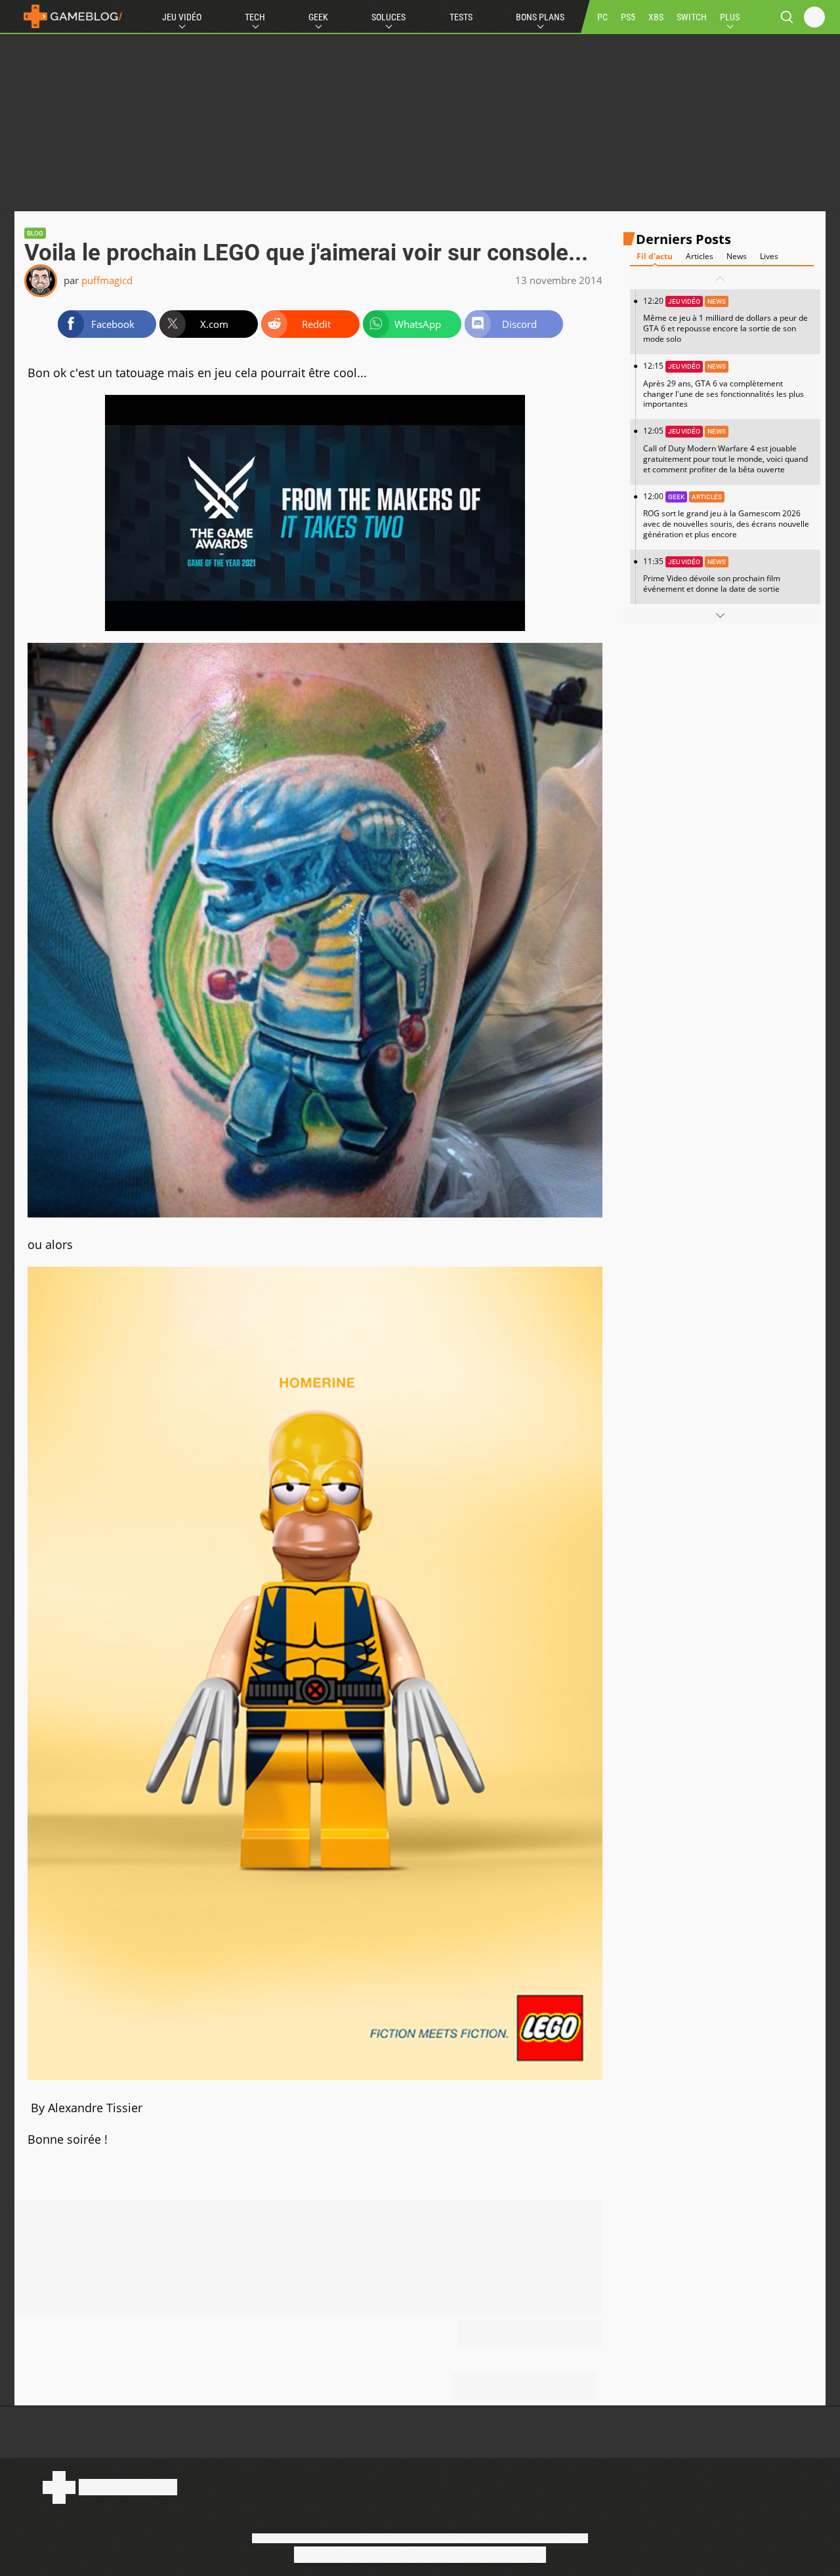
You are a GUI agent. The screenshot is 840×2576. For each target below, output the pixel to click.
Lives (769, 257)
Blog (35, 233)
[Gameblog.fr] (70, 16)
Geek (318, 17)
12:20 (725, 320)
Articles (700, 257)
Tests (461, 17)
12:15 (724, 385)
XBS (656, 17)
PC (602, 17)
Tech (255, 17)
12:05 (725, 450)
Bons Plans (540, 17)
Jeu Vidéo (182, 17)
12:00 (726, 515)
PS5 (628, 17)
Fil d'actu (655, 257)
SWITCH (692, 17)
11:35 (712, 575)
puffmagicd (107, 280)
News (737, 257)
